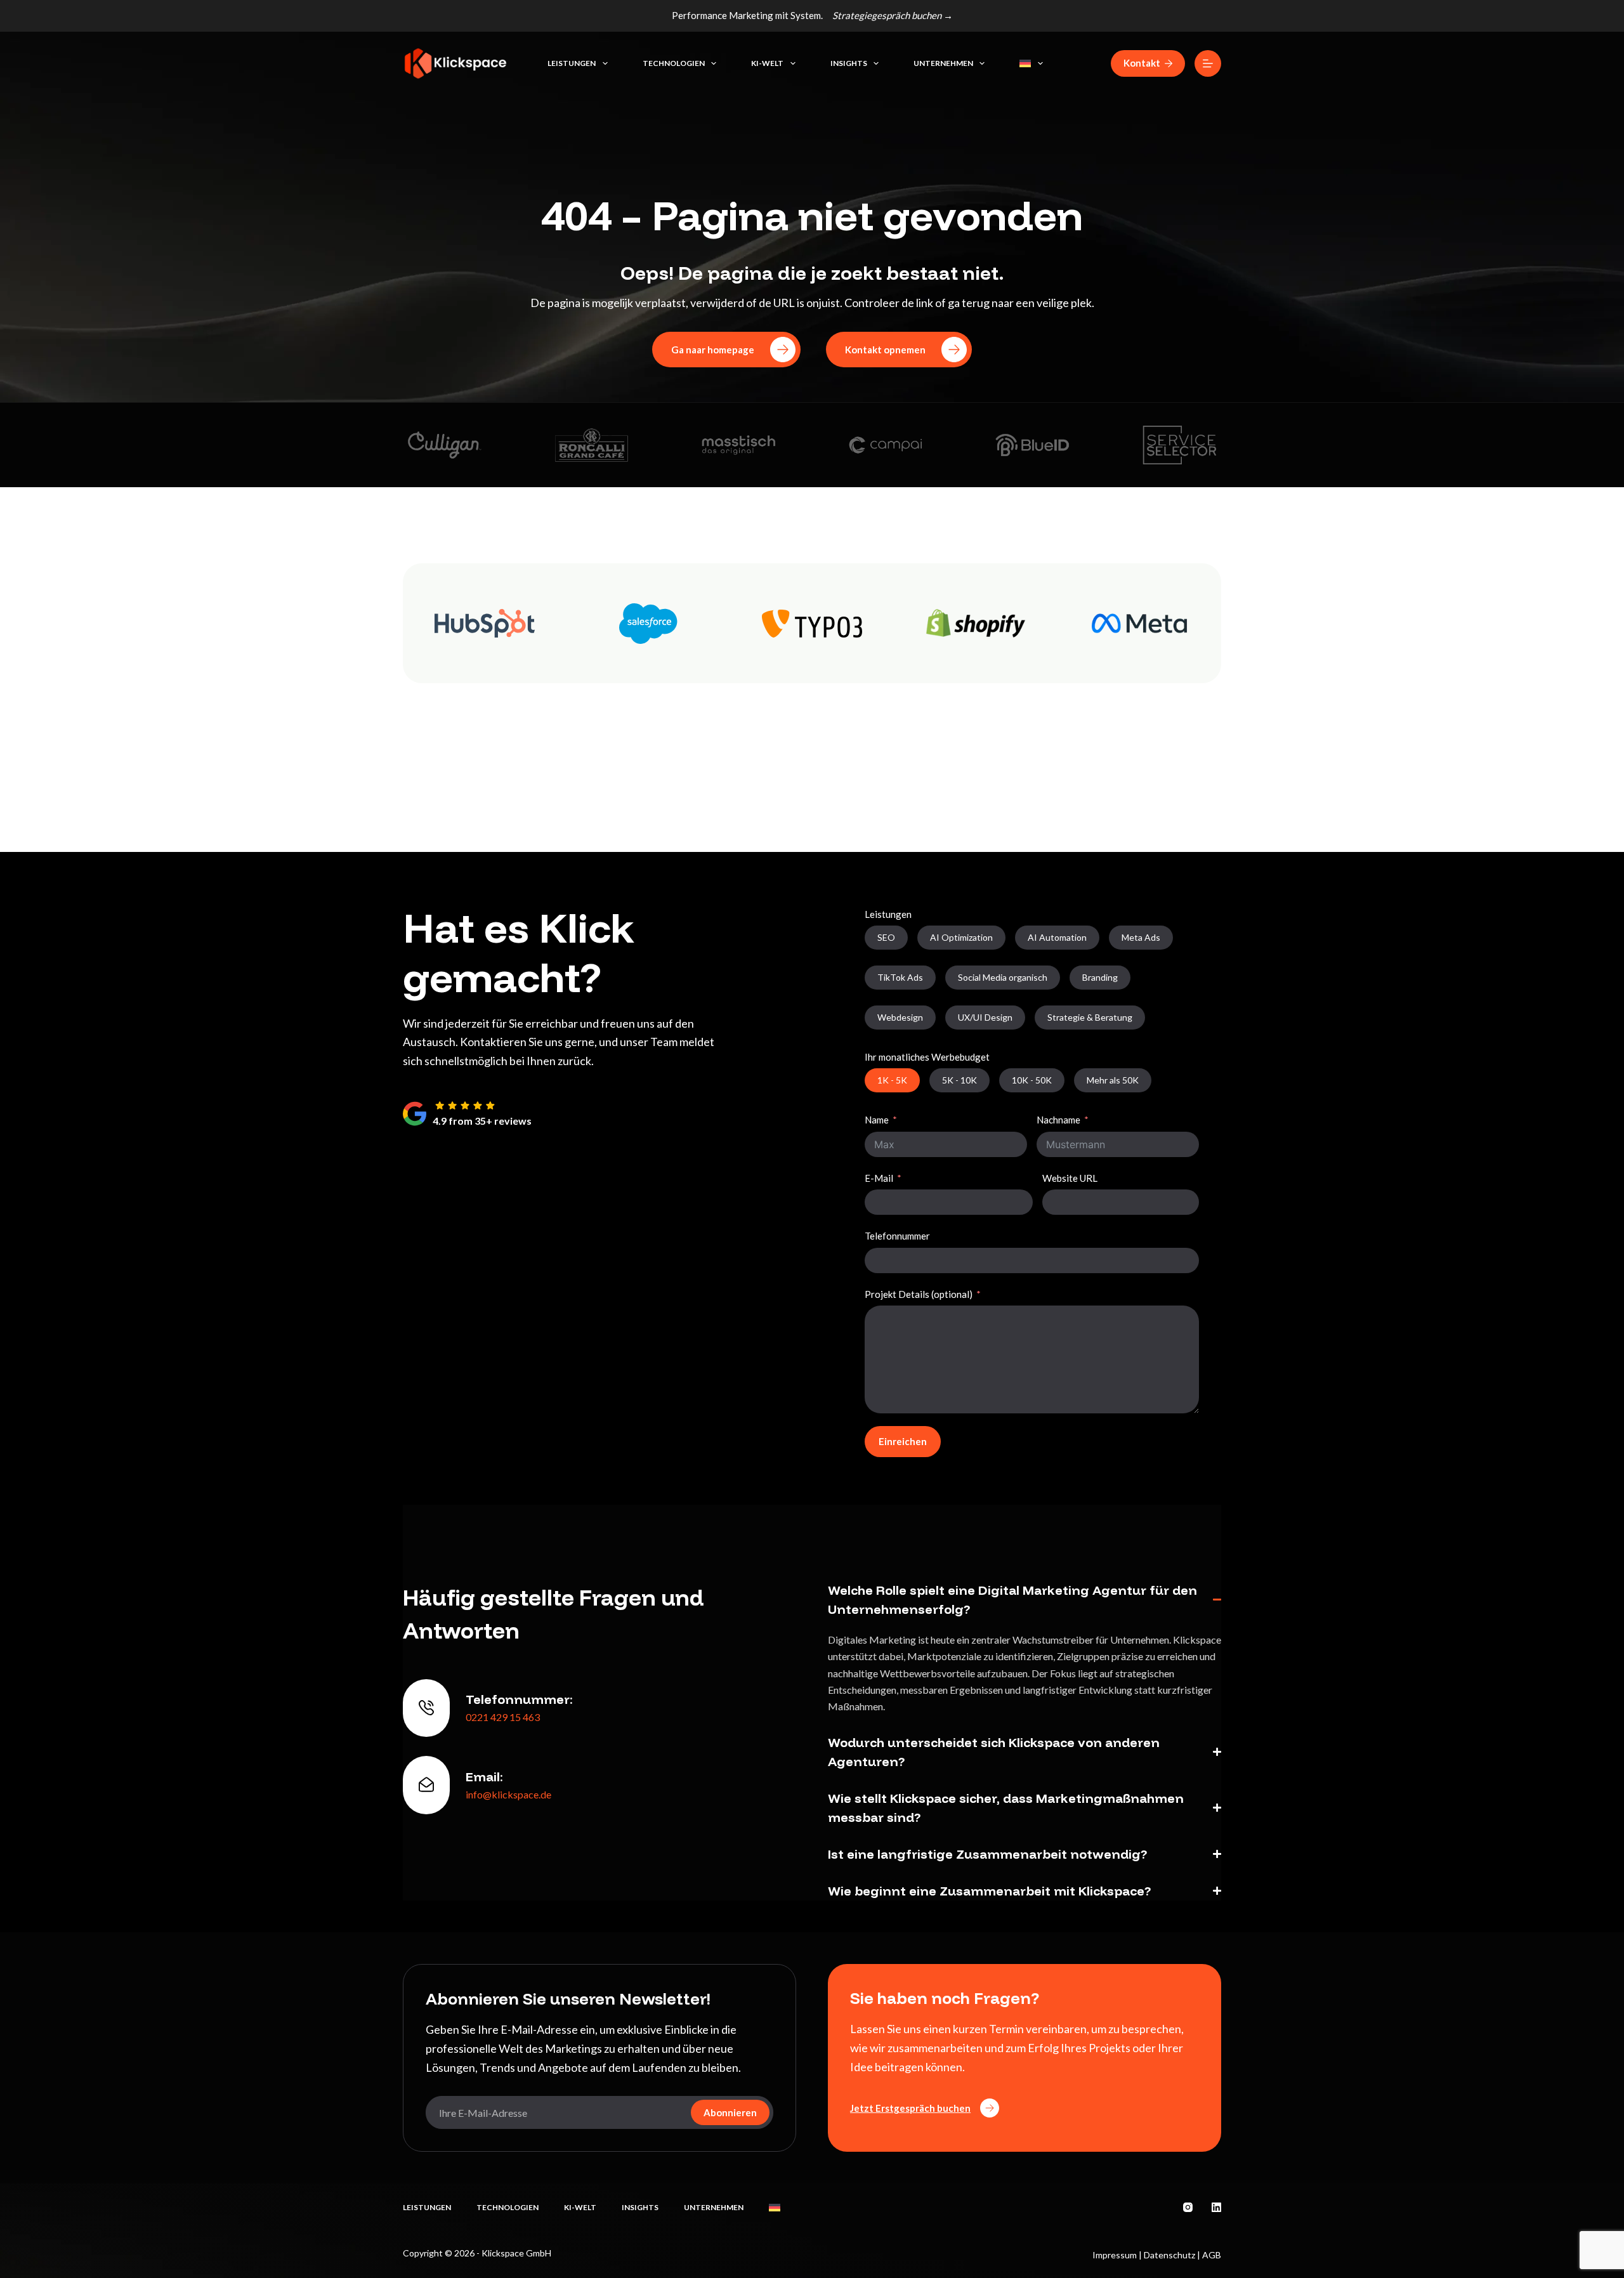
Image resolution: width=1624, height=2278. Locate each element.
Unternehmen (943, 63)
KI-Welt (767, 63)
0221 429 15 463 (503, 1717)
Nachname (1058, 1120)
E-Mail (879, 1178)
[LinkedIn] (1216, 2207)
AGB (1212, 2255)
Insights (849, 63)
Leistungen (572, 63)
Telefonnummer (897, 1236)
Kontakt (1142, 63)
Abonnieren (730, 2112)
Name (877, 1120)
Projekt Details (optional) (919, 1294)
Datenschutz (1169, 2255)
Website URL (1070, 1178)
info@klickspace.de (508, 1794)
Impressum (1115, 2255)
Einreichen (903, 1441)
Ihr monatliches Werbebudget (927, 1057)
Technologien (674, 63)
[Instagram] (1188, 2207)
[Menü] (1208, 63)
